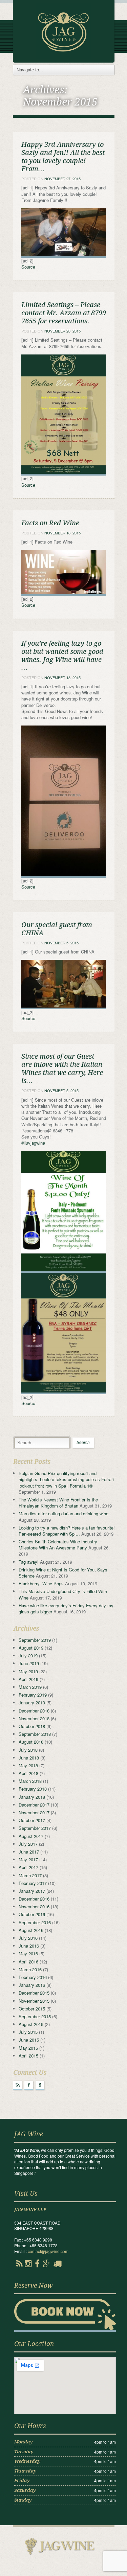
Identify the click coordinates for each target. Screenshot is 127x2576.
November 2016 (34, 1906)
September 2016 (35, 1922)
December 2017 (34, 1805)
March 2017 (30, 1875)
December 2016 (34, 1899)
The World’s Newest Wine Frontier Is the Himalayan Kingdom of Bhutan (58, 1503)
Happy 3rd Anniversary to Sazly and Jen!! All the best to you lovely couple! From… (63, 157)
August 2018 (31, 1742)
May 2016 (28, 1953)
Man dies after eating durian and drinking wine (63, 1513)
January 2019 (32, 1703)
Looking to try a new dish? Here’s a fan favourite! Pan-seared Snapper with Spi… (67, 1531)
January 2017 (32, 1891)
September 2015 (35, 2016)
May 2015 (28, 2048)
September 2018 (35, 1734)
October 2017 (32, 1820)
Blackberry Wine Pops (41, 1583)
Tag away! (29, 1562)
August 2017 (31, 1836)
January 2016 (32, 1985)
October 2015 (32, 2009)
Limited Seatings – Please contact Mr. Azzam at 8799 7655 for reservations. (64, 313)
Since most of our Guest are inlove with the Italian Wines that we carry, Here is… (62, 1068)
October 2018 (32, 1726)
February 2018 (33, 1789)
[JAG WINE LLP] (63, 31)
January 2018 (32, 1797)
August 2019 (31, 1648)
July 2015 (28, 2032)
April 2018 (28, 1773)
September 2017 (35, 1828)
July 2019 (28, 1655)
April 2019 (28, 1679)
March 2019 (30, 1687)
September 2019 (35, 1640)
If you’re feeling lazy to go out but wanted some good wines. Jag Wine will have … (62, 655)
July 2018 (28, 1750)
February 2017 (33, 1883)
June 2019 (29, 1663)
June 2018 (29, 1758)
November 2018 (34, 1718)
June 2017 (29, 1852)
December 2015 (34, 1993)
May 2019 (28, 1671)
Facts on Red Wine (50, 523)
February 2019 (33, 1695)
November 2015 (34, 2001)
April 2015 (28, 2056)
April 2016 (28, 1962)
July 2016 (28, 1938)
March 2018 (30, 1781)
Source (28, 267)
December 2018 (34, 1711)
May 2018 (28, 1765)
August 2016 (31, 1930)
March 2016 (30, 1969)
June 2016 (29, 1946)
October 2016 (32, 1914)
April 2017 (28, 1867)
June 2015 (29, 2040)
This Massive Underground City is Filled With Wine (63, 1594)
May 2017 (28, 1859)
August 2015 (31, 2024)
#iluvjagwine (33, 1143)
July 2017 (28, 1844)
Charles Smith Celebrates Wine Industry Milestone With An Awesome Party (58, 1545)
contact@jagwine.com (48, 2251)
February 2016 (33, 1977)
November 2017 (34, 1812)
